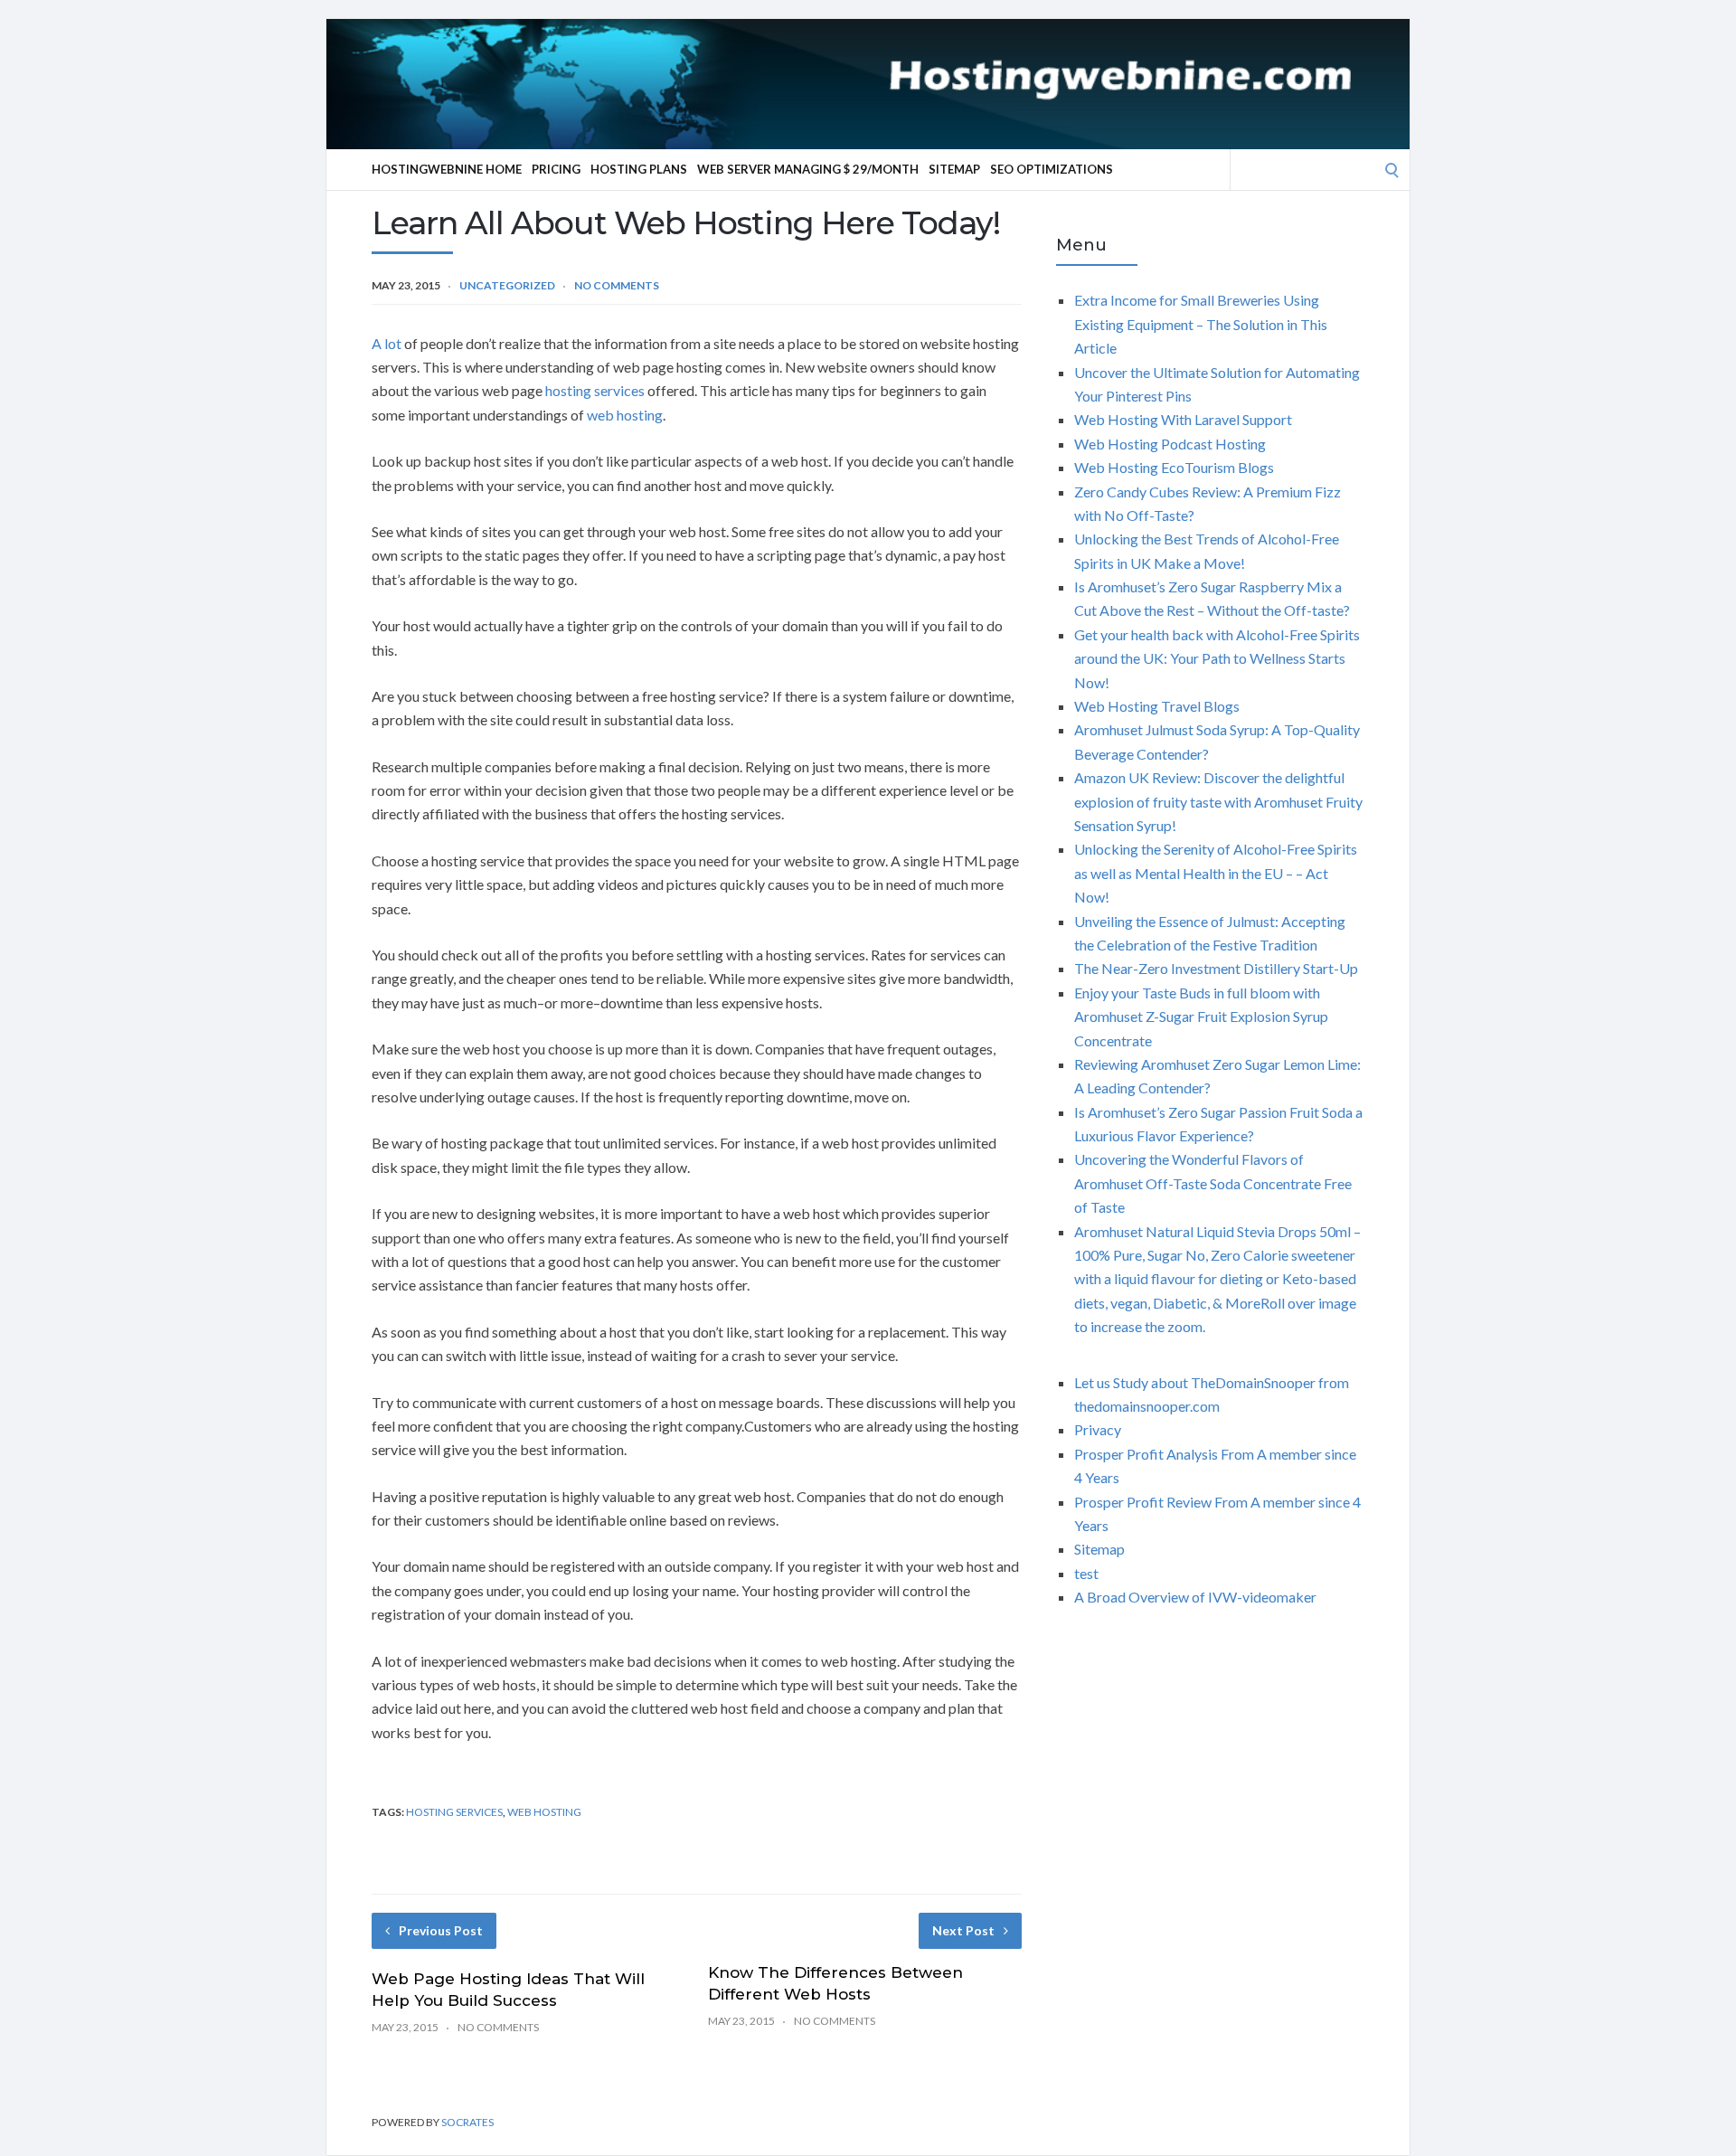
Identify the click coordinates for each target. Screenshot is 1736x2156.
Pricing (556, 169)
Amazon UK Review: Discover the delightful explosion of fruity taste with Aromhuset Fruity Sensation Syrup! (1218, 801)
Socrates (467, 2122)
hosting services (595, 390)
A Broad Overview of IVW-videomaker (1195, 1597)
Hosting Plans (639, 169)
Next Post (963, 1930)
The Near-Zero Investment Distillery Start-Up (1216, 968)
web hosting (625, 415)
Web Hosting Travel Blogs (1157, 706)
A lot (387, 343)
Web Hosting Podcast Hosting (1170, 444)
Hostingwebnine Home (447, 169)
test (1086, 1573)
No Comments (617, 285)
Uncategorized (507, 285)
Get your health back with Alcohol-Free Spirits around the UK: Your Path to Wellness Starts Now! (1217, 658)
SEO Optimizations (1052, 169)
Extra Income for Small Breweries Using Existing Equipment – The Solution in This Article (1201, 324)
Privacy (1098, 1429)
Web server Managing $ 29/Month (808, 169)
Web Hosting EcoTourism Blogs (1174, 467)
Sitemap (954, 169)
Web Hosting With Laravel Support (1183, 419)
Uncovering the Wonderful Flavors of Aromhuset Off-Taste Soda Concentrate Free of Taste (1213, 1183)
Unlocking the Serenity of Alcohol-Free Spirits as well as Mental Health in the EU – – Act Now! (1216, 873)
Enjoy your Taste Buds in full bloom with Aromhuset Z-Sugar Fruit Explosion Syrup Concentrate (1201, 1017)
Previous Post (441, 1930)
